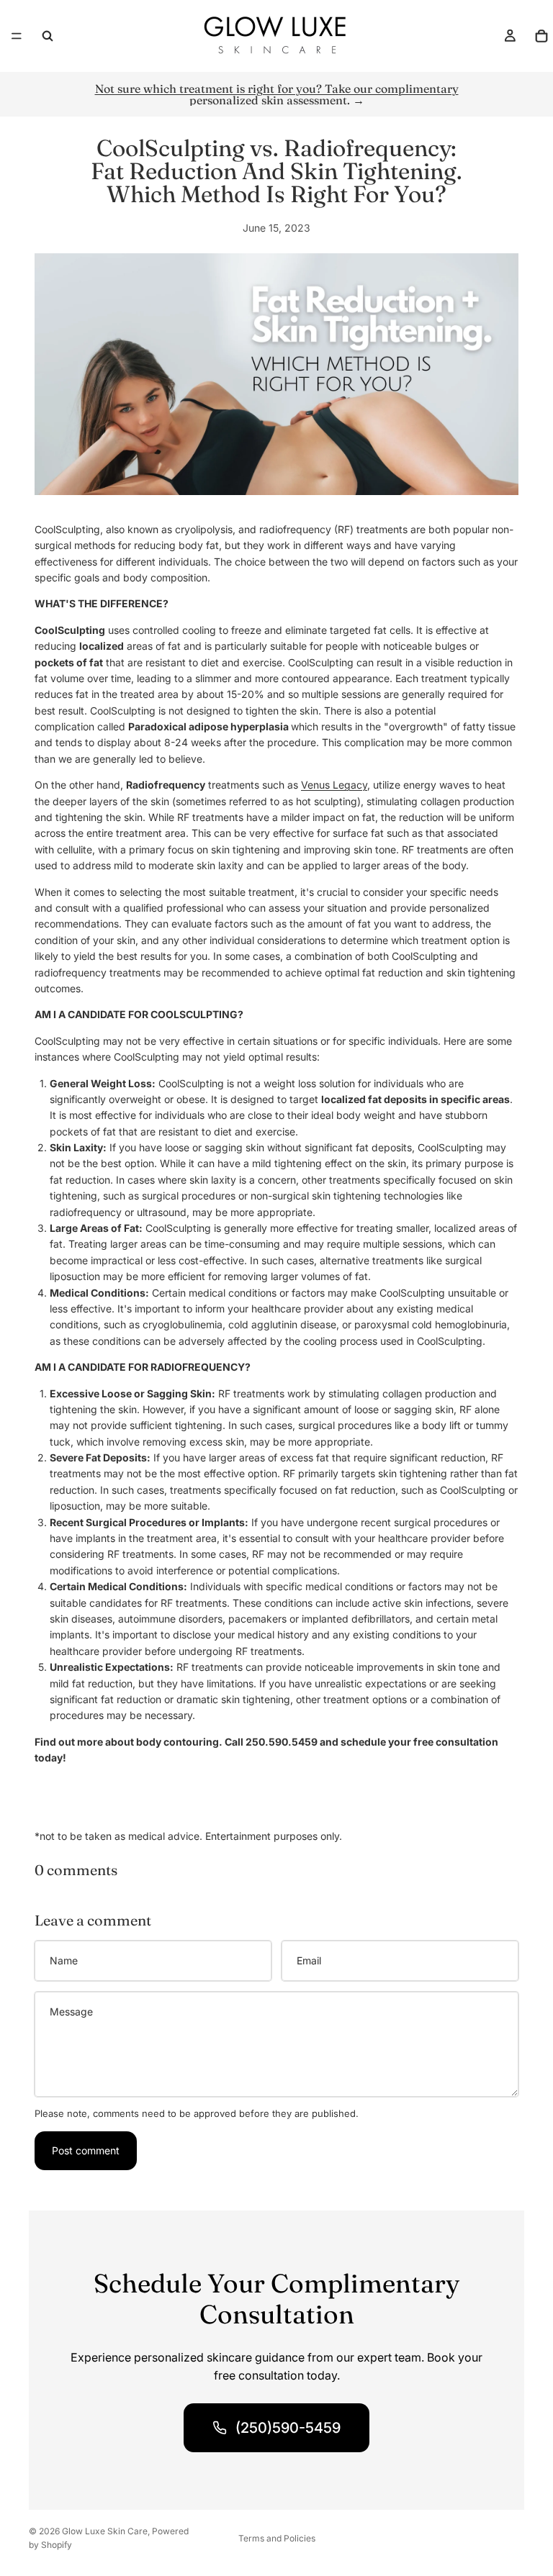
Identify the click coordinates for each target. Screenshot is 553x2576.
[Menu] (17, 36)
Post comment (86, 2150)
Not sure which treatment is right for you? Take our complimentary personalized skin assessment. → (277, 94)
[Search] (48, 36)
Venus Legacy (334, 785)
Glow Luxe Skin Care (105, 2531)
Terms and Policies (277, 2538)
